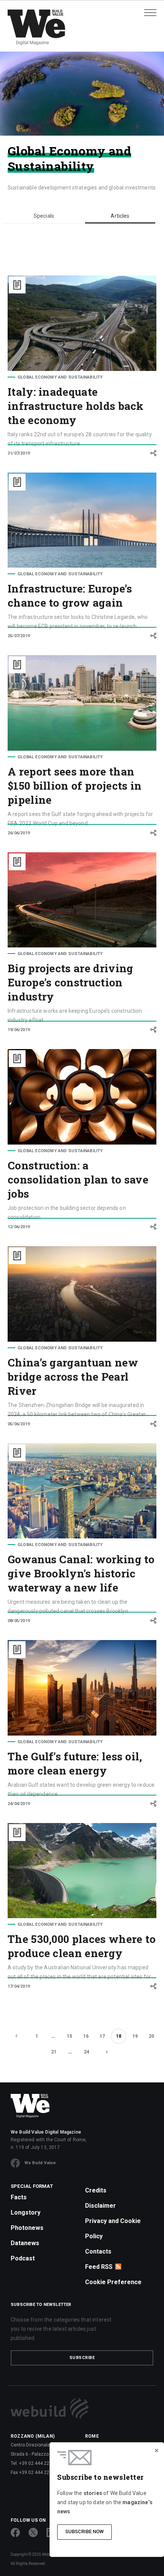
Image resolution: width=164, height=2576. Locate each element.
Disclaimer (100, 2206)
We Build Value (40, 2163)
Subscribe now (84, 2531)
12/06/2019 (19, 1227)
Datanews (25, 2243)
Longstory (26, 2213)
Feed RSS (99, 2267)
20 (151, 2036)
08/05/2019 (19, 1621)
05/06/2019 (19, 1424)
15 (69, 2036)
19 (135, 2036)
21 (54, 2052)
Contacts (98, 2251)
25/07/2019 (19, 636)
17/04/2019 (19, 1986)
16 (86, 2036)
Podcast (23, 2258)
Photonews (27, 2228)
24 (87, 2052)
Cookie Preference (113, 2282)
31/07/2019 (19, 453)
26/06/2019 (19, 833)
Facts (19, 2197)
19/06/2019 (19, 1030)
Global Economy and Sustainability (60, 377)
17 (102, 2036)
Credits (96, 2190)
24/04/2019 (19, 1804)
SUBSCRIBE (82, 2358)
